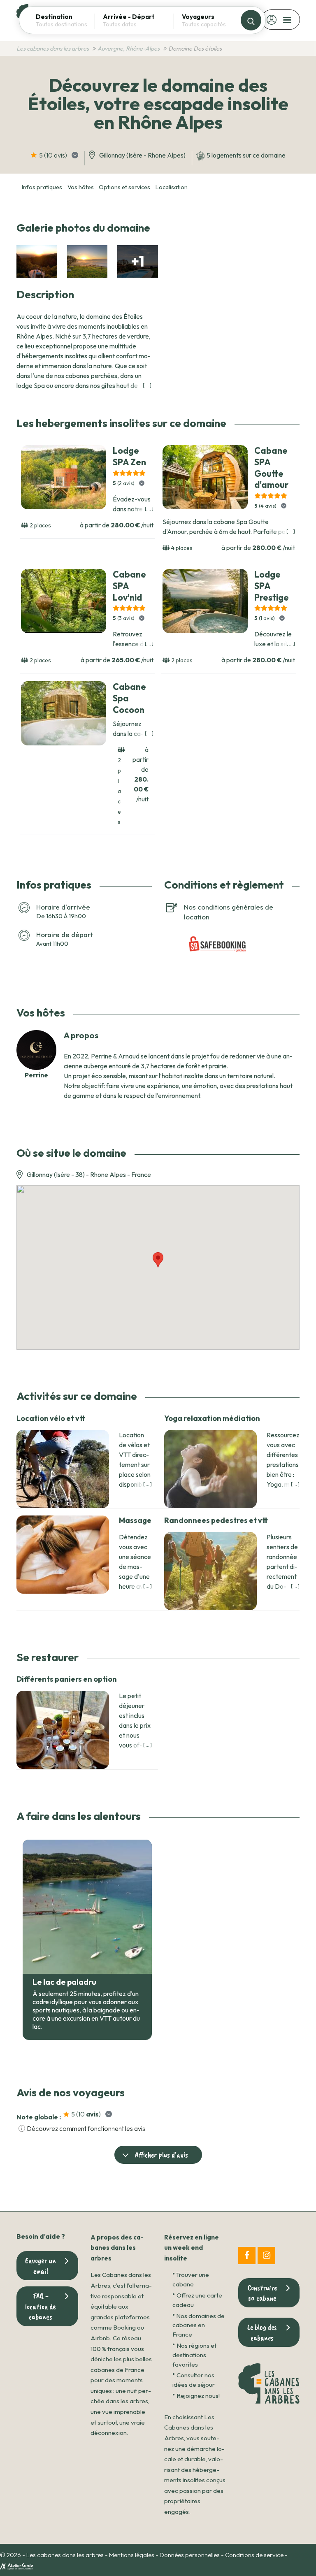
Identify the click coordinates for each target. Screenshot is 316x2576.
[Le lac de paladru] (87, 1907)
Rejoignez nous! (198, 2396)
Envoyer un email (41, 2266)
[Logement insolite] (37, 261)
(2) (124, 483)
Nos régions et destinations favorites (194, 2355)
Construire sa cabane (262, 2293)
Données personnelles (190, 2555)
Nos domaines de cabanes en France (199, 2325)
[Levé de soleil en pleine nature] (87, 261)
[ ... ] (147, 385)
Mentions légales (132, 2555)
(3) (124, 618)
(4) (266, 506)
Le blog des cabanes (262, 2332)
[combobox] (65, 24)
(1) (265, 618)
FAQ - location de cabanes (41, 2306)
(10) (54, 155)
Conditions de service (254, 2555)
